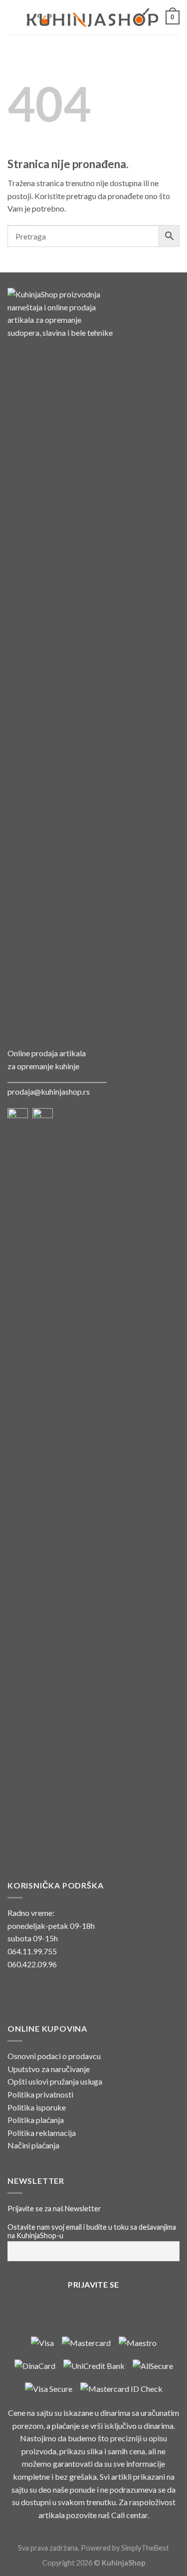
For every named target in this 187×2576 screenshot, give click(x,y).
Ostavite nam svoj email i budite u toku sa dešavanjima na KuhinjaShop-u (92, 2231)
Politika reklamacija (42, 2133)
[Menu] (13, 17)
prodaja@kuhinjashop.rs (49, 1091)
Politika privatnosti (40, 2094)
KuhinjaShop (123, 2563)
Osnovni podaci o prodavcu (54, 2056)
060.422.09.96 (32, 1964)
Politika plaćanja (36, 2120)
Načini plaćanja (33, 2145)
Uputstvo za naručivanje (49, 2069)
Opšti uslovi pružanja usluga (55, 2081)
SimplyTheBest (145, 2548)
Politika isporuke (37, 2107)
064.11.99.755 (32, 1951)
